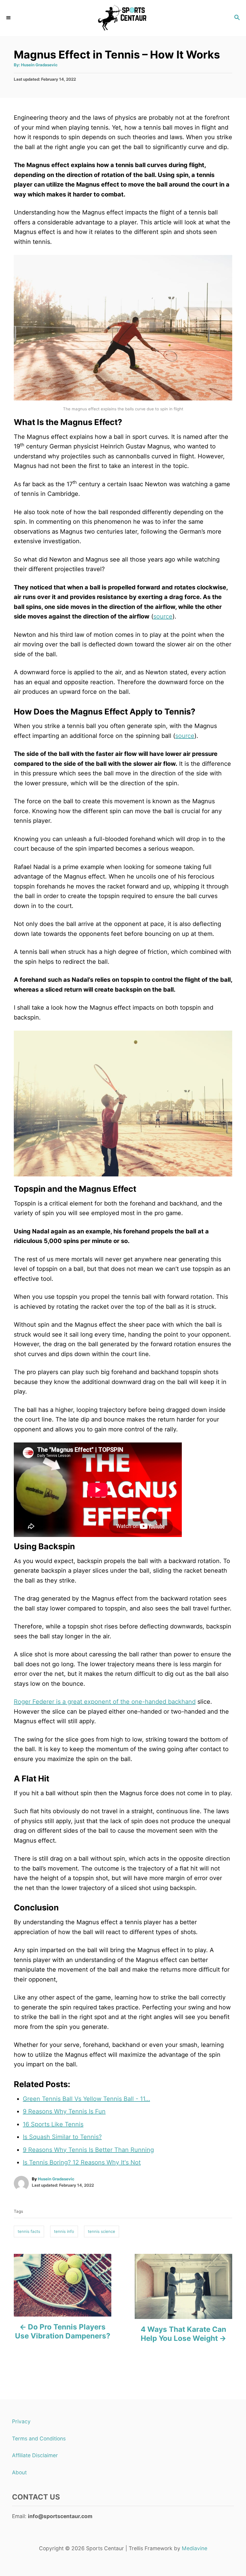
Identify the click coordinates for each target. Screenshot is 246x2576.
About (19, 2472)
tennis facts (29, 2231)
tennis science (102, 2231)
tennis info (64, 2231)
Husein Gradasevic (39, 65)
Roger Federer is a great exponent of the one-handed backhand (105, 1702)
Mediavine (195, 2548)
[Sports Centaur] (123, 18)
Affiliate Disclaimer (35, 2455)
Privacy (21, 2421)
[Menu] (9, 18)
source (163, 616)
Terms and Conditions (39, 2438)
